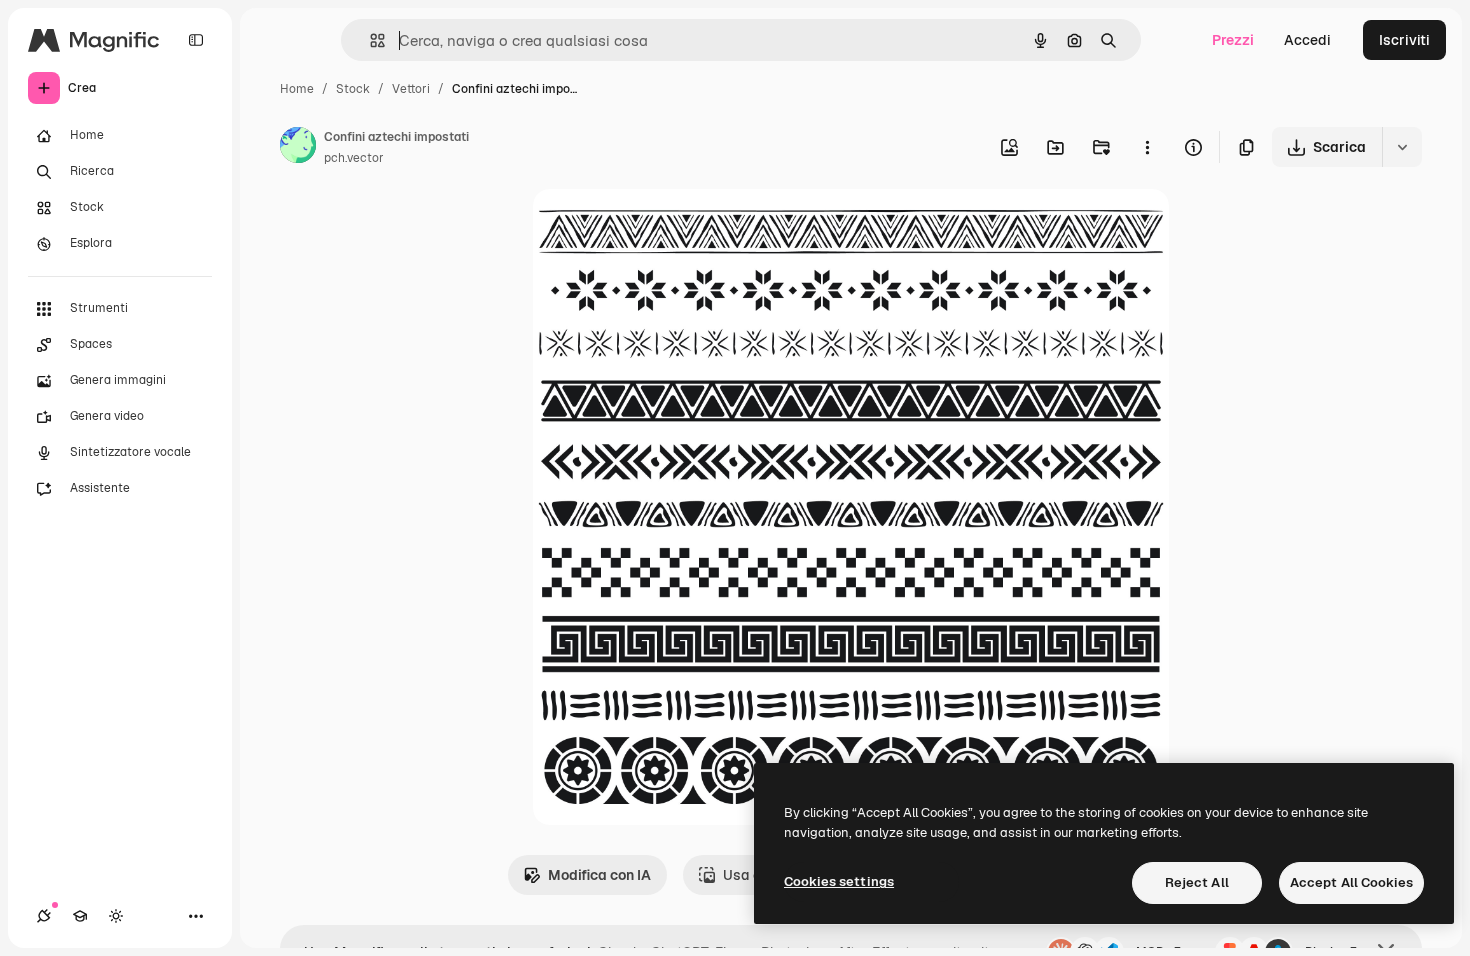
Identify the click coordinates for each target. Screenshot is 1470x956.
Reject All (1197, 882)
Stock (353, 89)
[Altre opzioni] (1147, 147)
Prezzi (1233, 40)
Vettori (411, 89)
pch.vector (354, 158)
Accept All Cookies (1351, 882)
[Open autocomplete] (369, 40)
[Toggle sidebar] (196, 40)
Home (297, 89)
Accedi (1307, 40)
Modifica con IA (599, 875)
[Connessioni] (44, 916)
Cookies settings (839, 881)
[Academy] (80, 916)
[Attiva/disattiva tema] (116, 916)
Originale (665, 227)
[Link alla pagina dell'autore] (298, 148)
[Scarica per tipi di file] (1402, 147)
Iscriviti (1404, 40)
